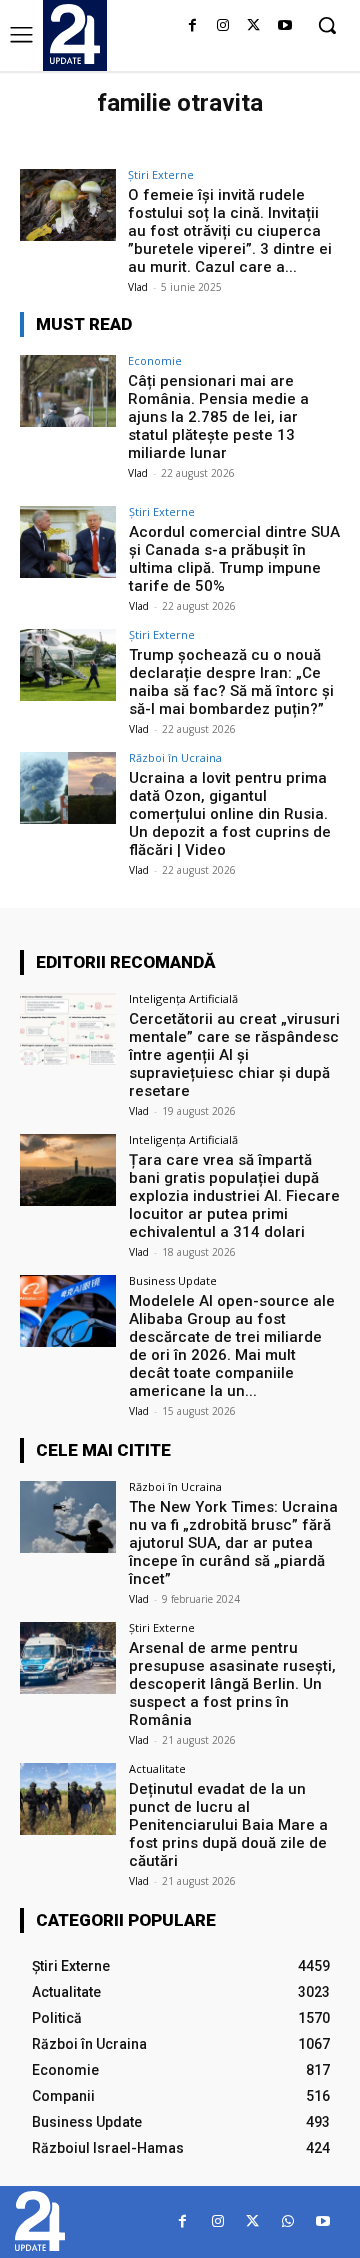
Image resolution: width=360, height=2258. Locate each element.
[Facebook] (192, 26)
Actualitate (157, 1768)
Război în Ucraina (175, 757)
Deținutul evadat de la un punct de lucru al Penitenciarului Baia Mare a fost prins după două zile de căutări (228, 1825)
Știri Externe (161, 174)
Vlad (138, 287)
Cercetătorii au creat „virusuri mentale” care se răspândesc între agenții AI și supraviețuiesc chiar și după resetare (234, 1055)
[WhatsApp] (287, 2221)
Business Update (173, 1280)
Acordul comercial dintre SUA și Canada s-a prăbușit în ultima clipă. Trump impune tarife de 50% (234, 559)
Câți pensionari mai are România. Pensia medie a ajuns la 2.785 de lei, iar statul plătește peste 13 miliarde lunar (218, 417)
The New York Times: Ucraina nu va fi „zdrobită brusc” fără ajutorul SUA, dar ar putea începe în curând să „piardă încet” (233, 1543)
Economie (155, 360)
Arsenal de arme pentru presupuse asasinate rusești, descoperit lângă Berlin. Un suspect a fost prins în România (232, 1684)
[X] (253, 26)
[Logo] (75, 34)
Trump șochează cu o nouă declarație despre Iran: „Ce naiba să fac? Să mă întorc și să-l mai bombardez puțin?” (231, 682)
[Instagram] (223, 26)
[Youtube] (284, 26)
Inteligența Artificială (183, 998)
